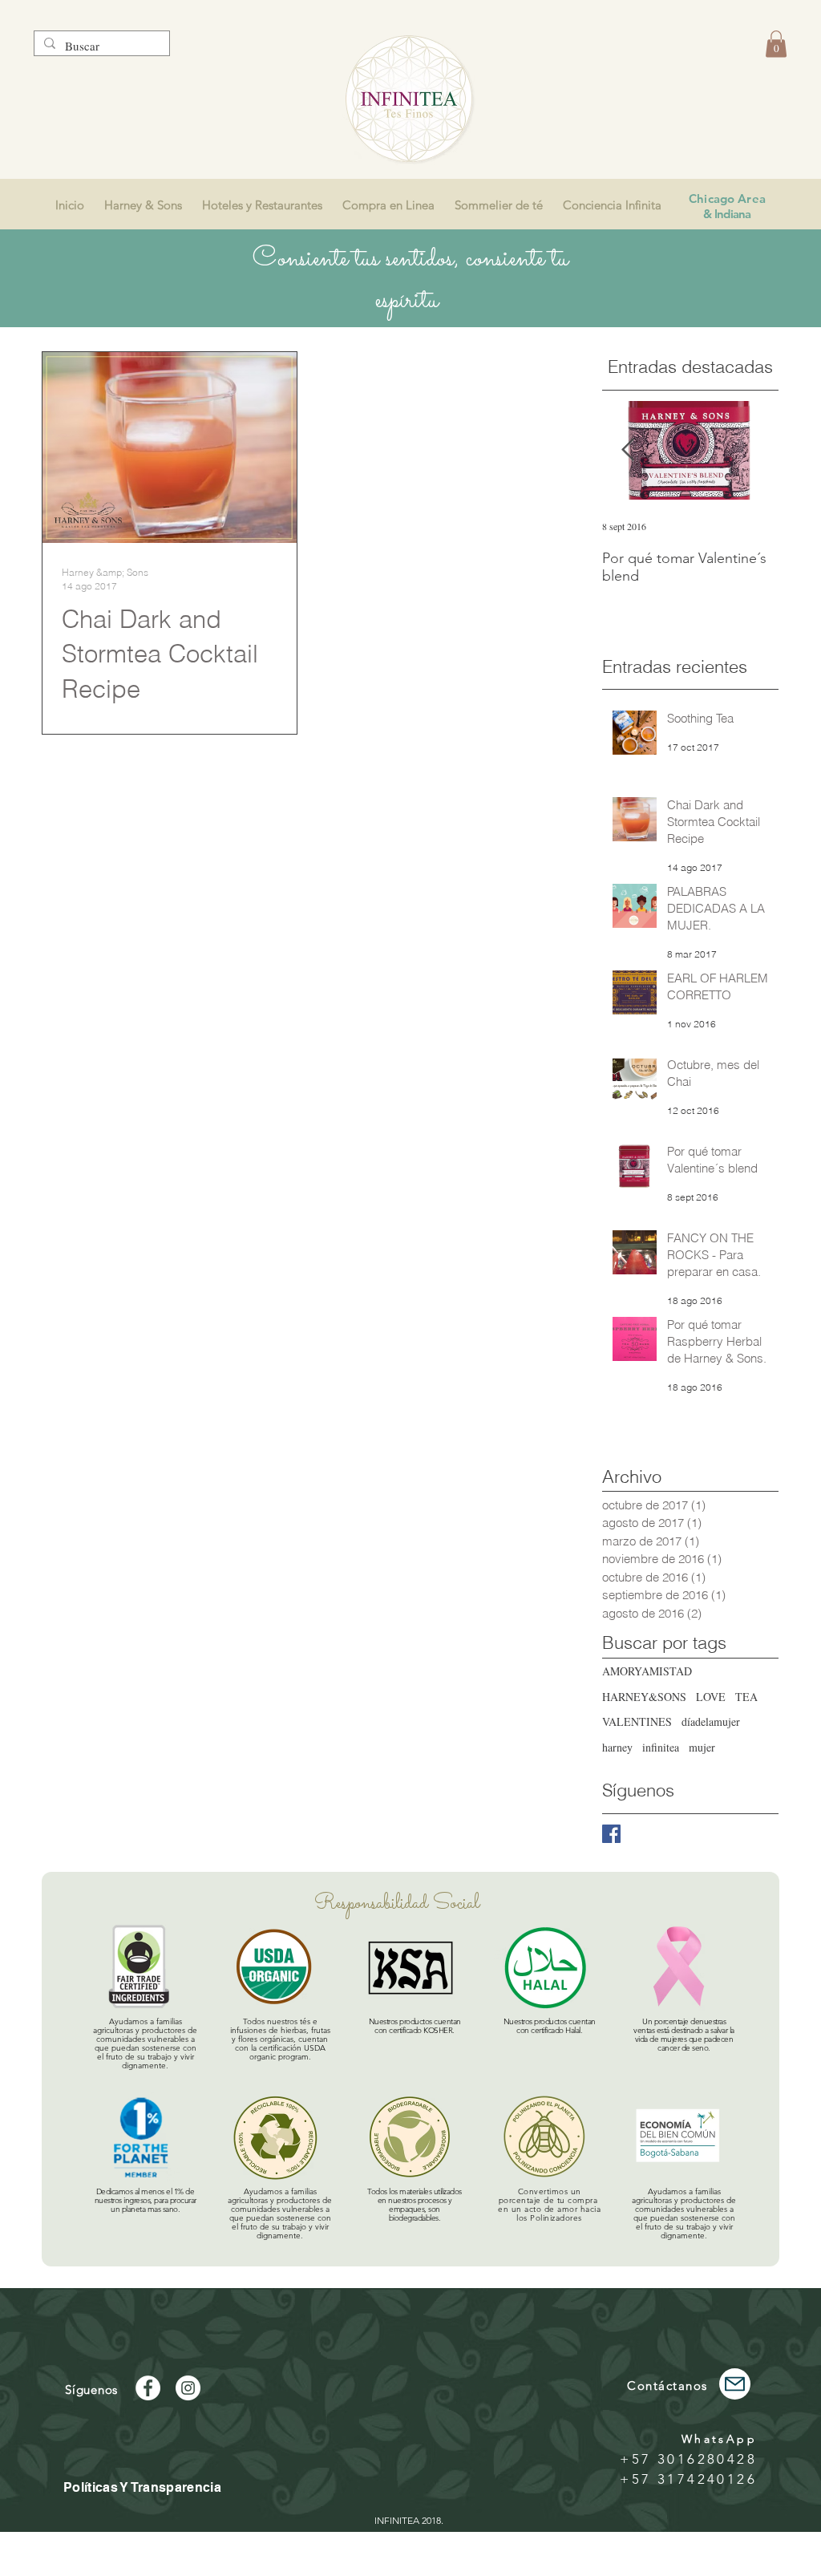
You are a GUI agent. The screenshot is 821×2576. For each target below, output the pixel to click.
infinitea (661, 1747)
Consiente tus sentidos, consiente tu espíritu (410, 280)
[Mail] (735, 2384)
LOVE (711, 1697)
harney (617, 1747)
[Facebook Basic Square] (611, 1834)
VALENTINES (637, 1721)
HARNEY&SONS (644, 1697)
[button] (776, 44)
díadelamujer (711, 1721)
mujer (702, 1747)
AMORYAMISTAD (647, 1671)
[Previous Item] (628, 450)
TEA (746, 1697)
